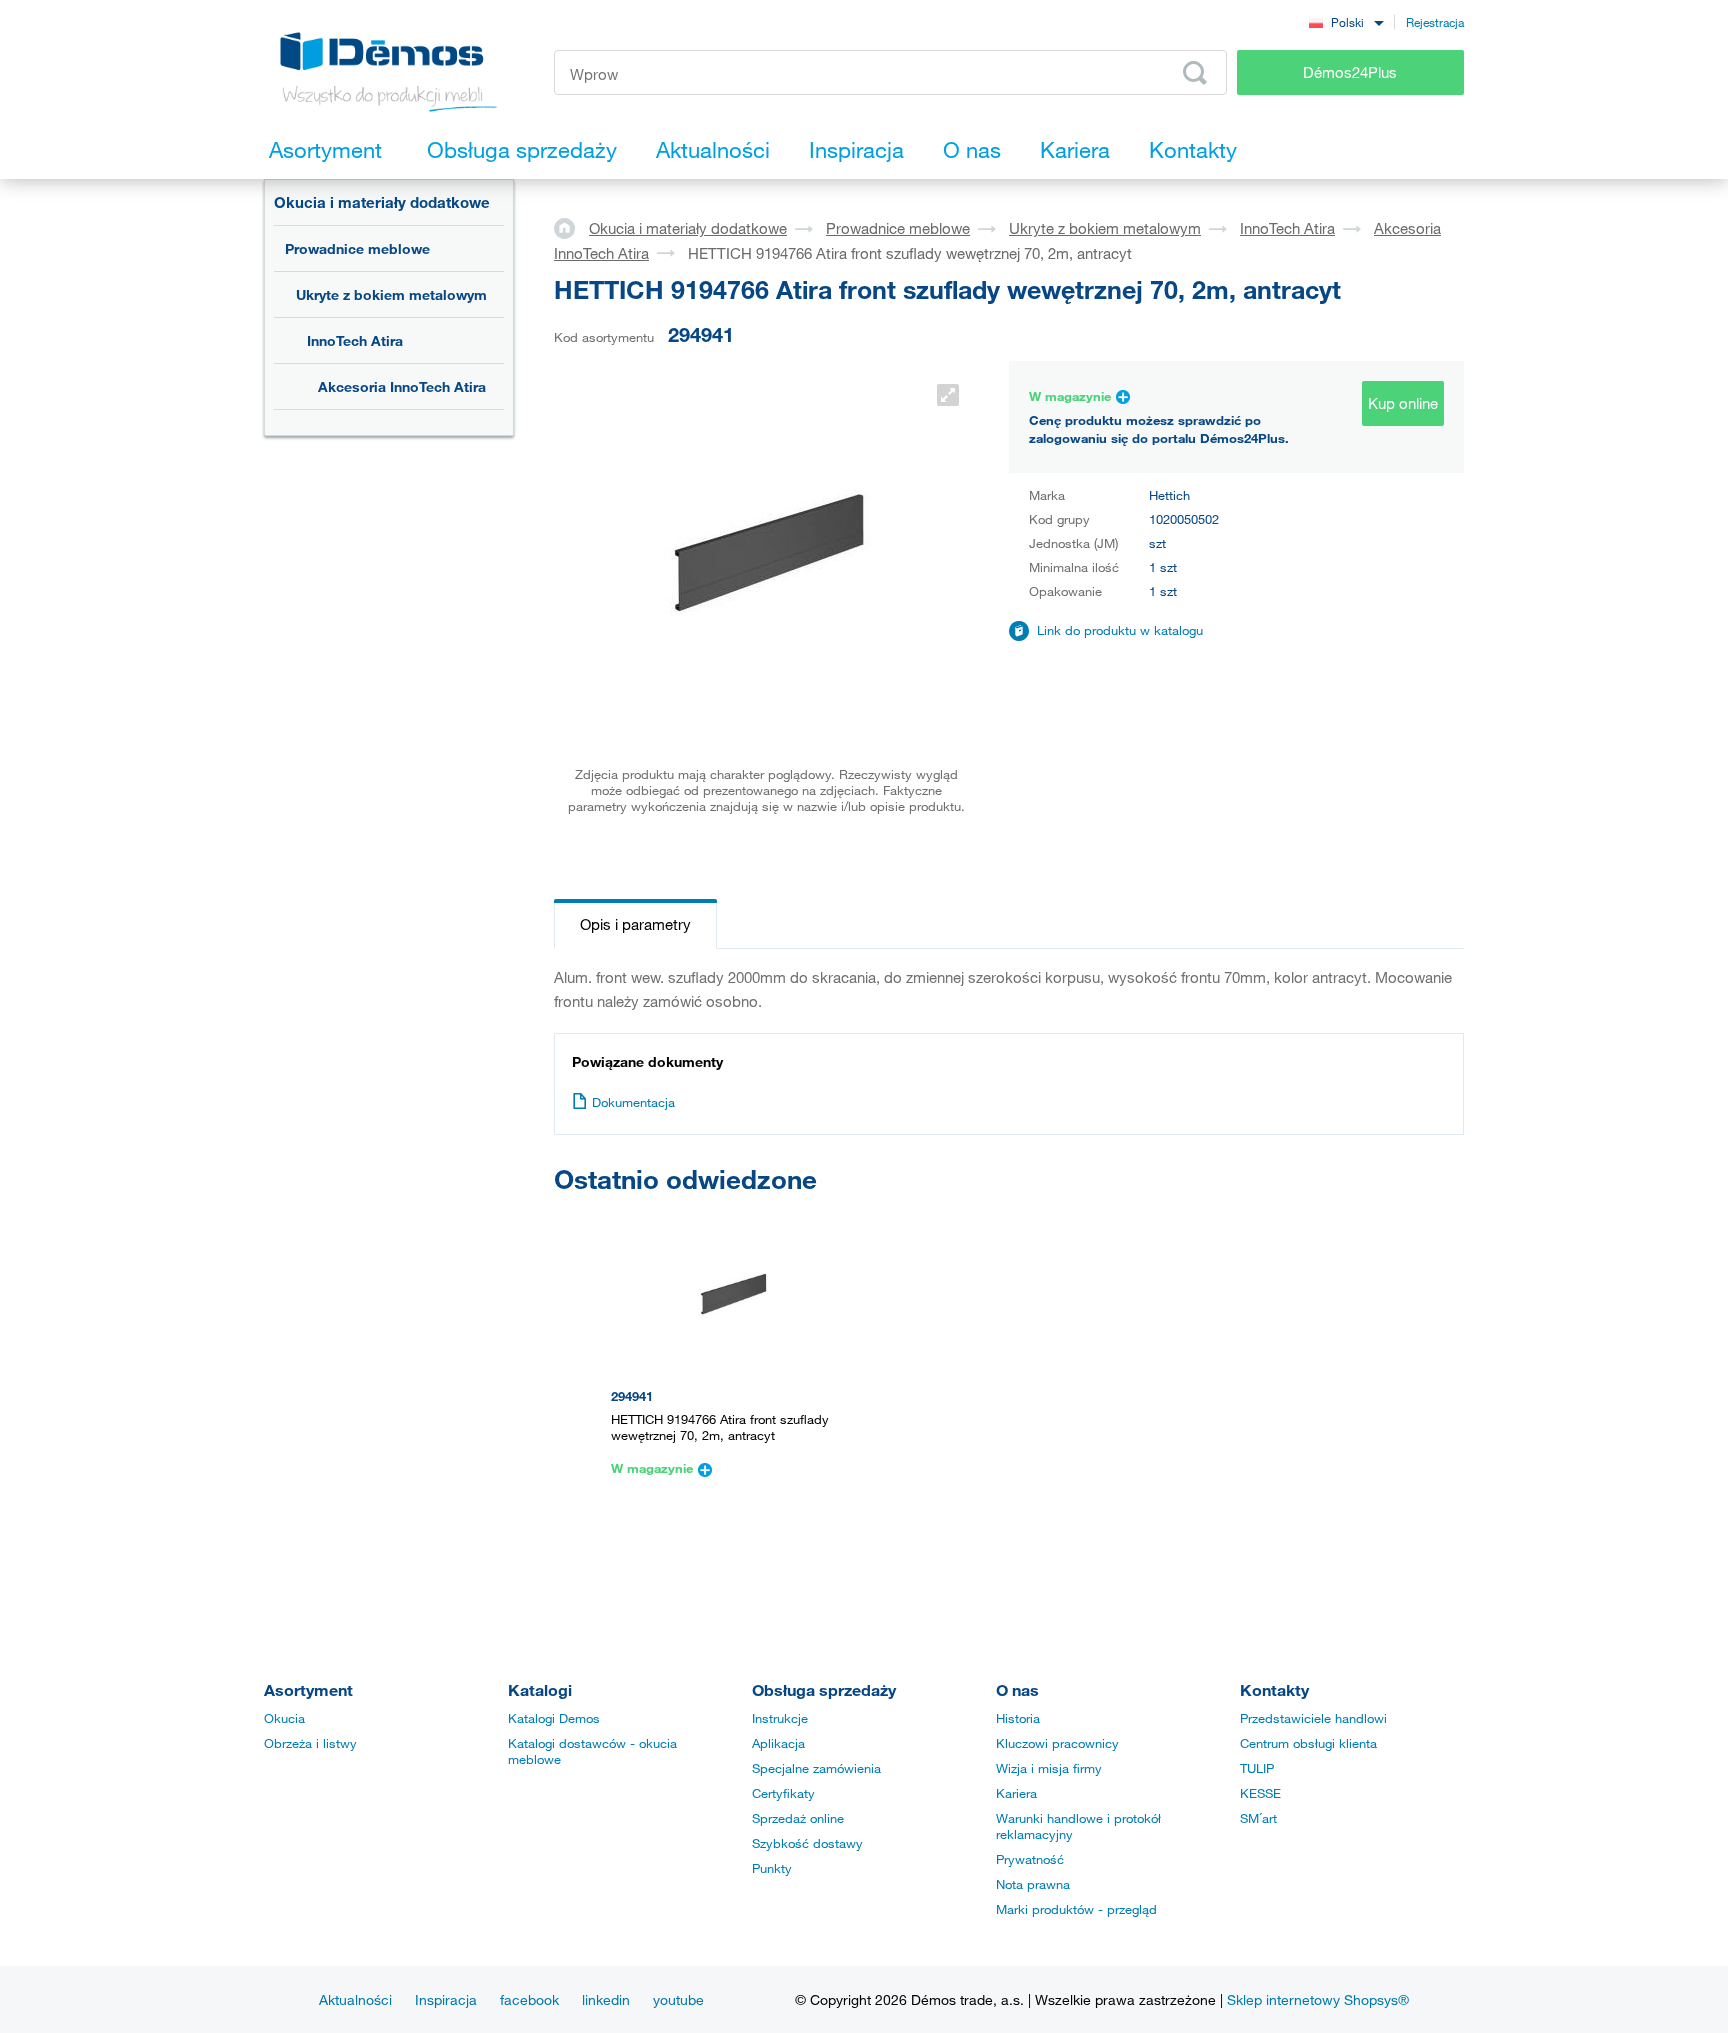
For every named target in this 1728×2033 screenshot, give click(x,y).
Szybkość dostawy (807, 1843)
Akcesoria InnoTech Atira (402, 386)
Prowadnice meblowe (357, 248)
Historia (1018, 1718)
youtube (678, 1999)
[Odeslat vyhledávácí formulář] (1195, 73)
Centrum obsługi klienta (1308, 1743)
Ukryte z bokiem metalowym (391, 294)
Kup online (1403, 403)
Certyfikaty (783, 1793)
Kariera (1016, 1793)
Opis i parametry (635, 924)
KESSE (1260, 1793)
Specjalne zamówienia (816, 1768)
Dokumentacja (633, 1102)
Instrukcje (780, 1718)
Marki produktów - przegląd (1076, 1909)
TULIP (1257, 1768)
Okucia (284, 1718)
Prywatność (1030, 1859)
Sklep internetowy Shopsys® (1318, 1999)
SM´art (1258, 1818)
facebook (529, 1999)
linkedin (606, 1999)
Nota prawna (1033, 1884)
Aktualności (355, 1999)
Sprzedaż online (798, 1818)
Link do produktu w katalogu (1120, 630)
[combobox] (1346, 21)
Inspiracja (446, 1999)
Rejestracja (1435, 22)
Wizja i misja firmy (1049, 1768)
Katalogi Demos (554, 1718)
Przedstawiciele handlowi (1313, 1718)
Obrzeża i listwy (310, 1743)
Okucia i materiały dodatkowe (382, 202)
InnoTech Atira (355, 340)
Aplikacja (778, 1743)
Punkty (772, 1868)
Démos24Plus (1350, 72)
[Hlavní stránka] (571, 227)
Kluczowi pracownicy (1057, 1743)
